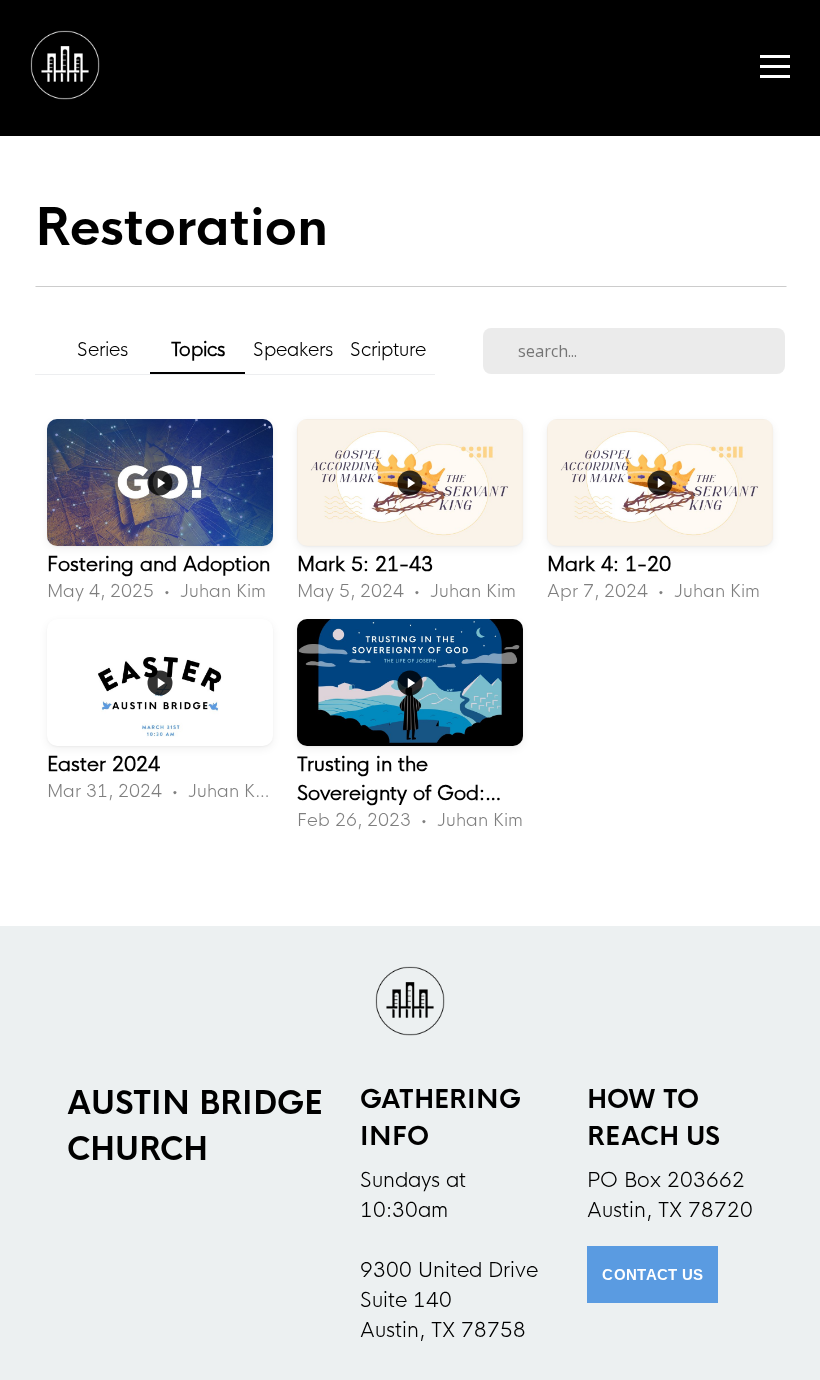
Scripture (388, 349)
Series (102, 349)
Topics (198, 349)
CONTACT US (652, 1274)
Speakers (293, 349)
